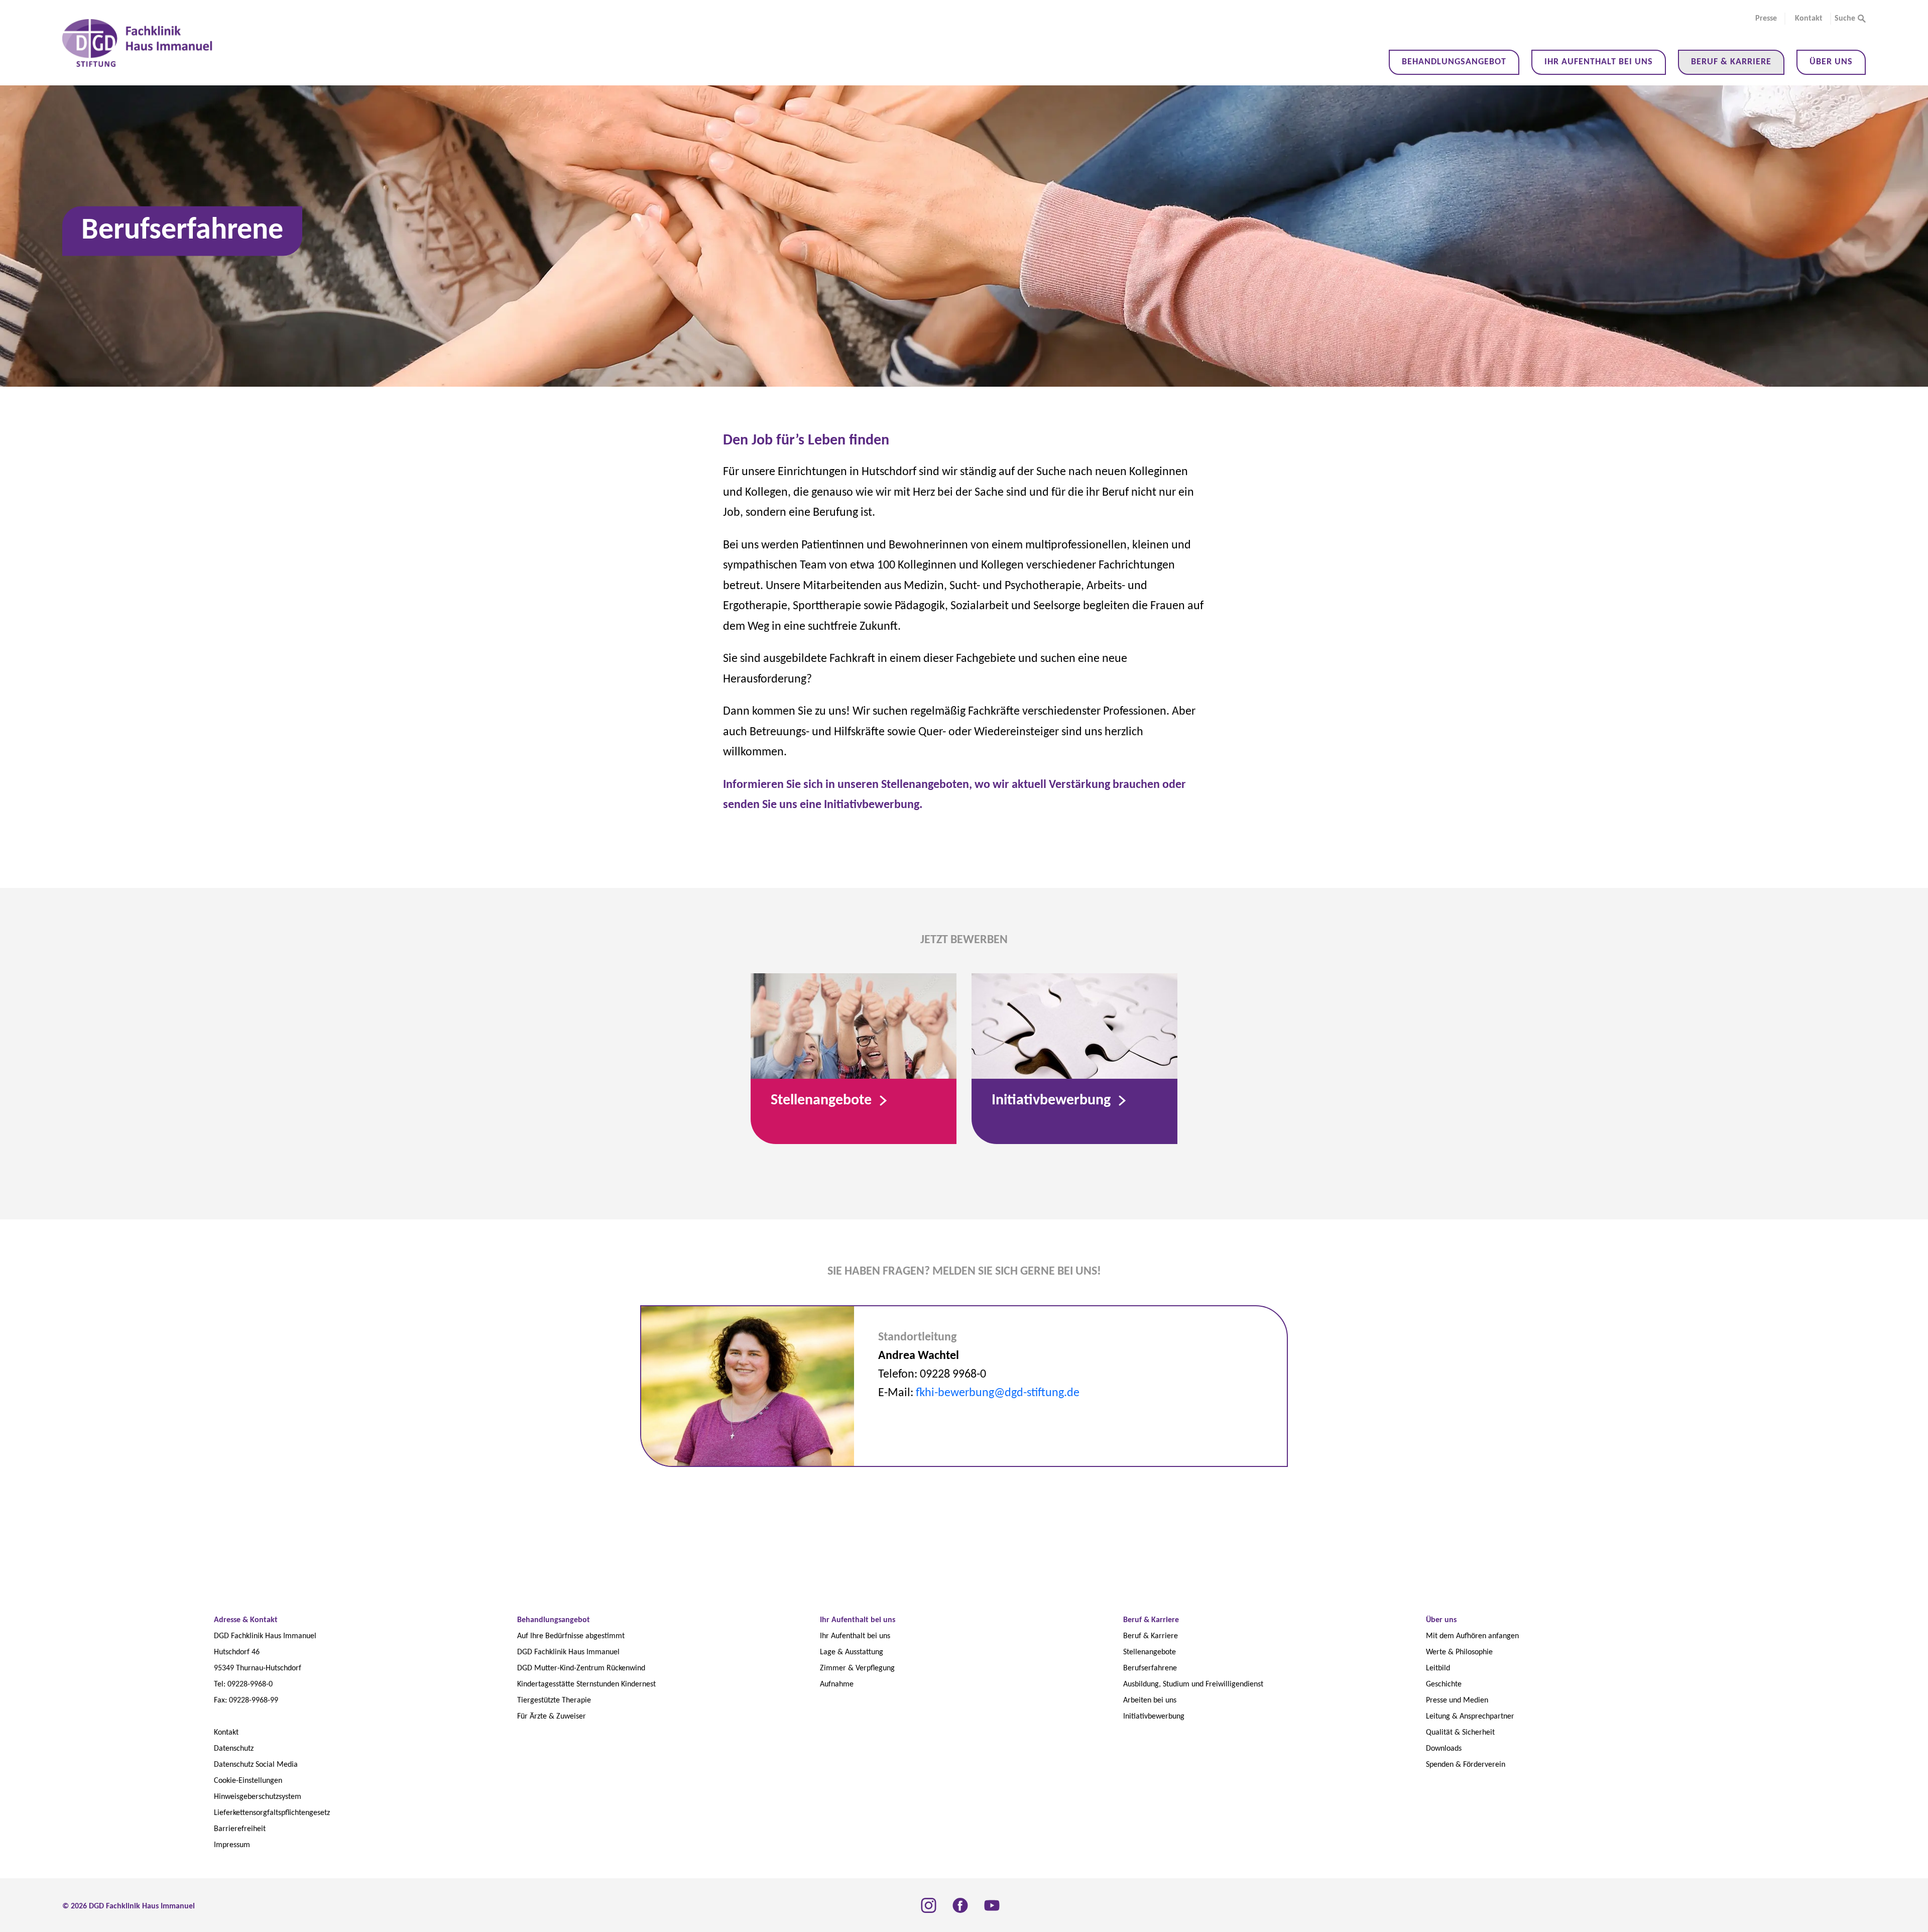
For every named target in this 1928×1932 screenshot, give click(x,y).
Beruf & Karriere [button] (1731, 62)
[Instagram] (929, 1905)
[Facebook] (960, 1905)
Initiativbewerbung (1053, 1101)
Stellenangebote (823, 1101)
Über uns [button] (1831, 62)
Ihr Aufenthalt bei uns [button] (1599, 62)
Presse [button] (1766, 19)
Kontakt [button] (1809, 19)
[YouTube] (992, 1905)
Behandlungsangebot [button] (1454, 62)
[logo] (139, 43)
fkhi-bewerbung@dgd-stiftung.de (998, 1393)
